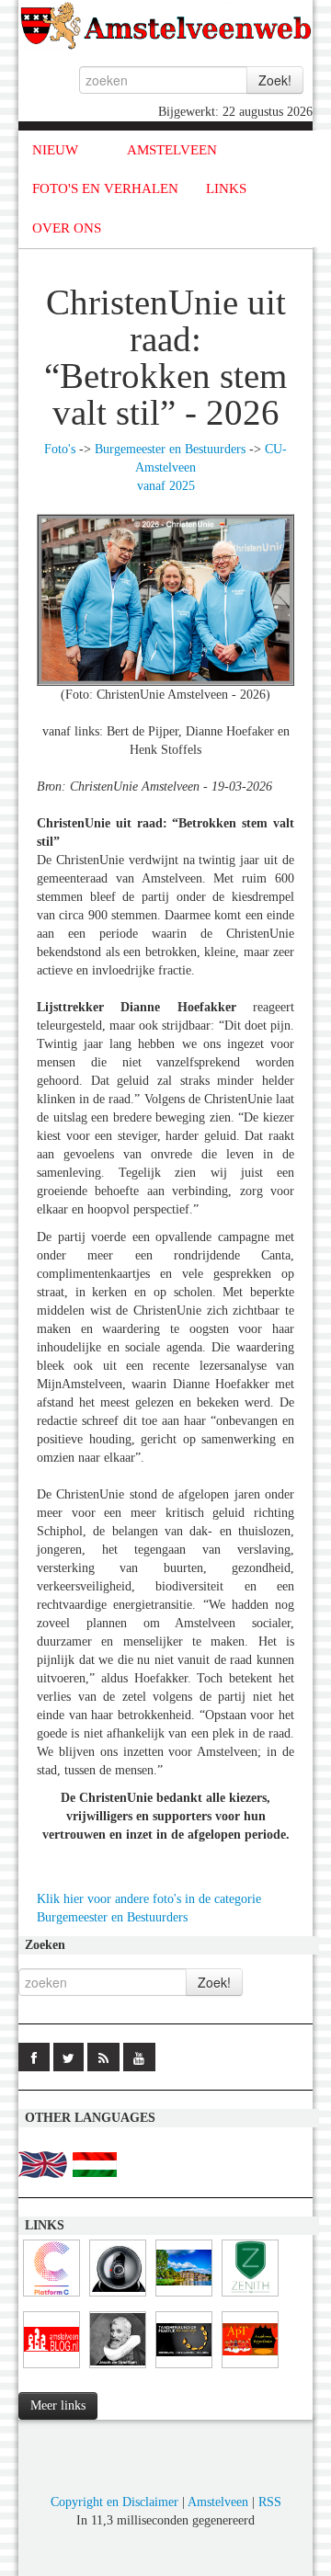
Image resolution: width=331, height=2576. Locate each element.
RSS (270, 2502)
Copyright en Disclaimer (114, 2502)
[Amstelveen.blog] (51, 2369)
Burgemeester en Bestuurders (170, 449)
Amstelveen (218, 2502)
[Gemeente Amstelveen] (184, 2297)
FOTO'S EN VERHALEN (105, 188)
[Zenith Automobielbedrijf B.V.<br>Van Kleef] (250, 2297)
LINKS (226, 188)
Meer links (58, 2405)
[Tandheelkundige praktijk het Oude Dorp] (184, 2369)
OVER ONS (67, 228)
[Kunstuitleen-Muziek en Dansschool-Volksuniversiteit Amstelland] (51, 2297)
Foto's (60, 449)
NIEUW (55, 150)
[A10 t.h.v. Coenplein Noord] (118, 2297)
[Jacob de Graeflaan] (118, 2369)
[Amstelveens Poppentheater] (250, 2369)
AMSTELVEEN (172, 150)
